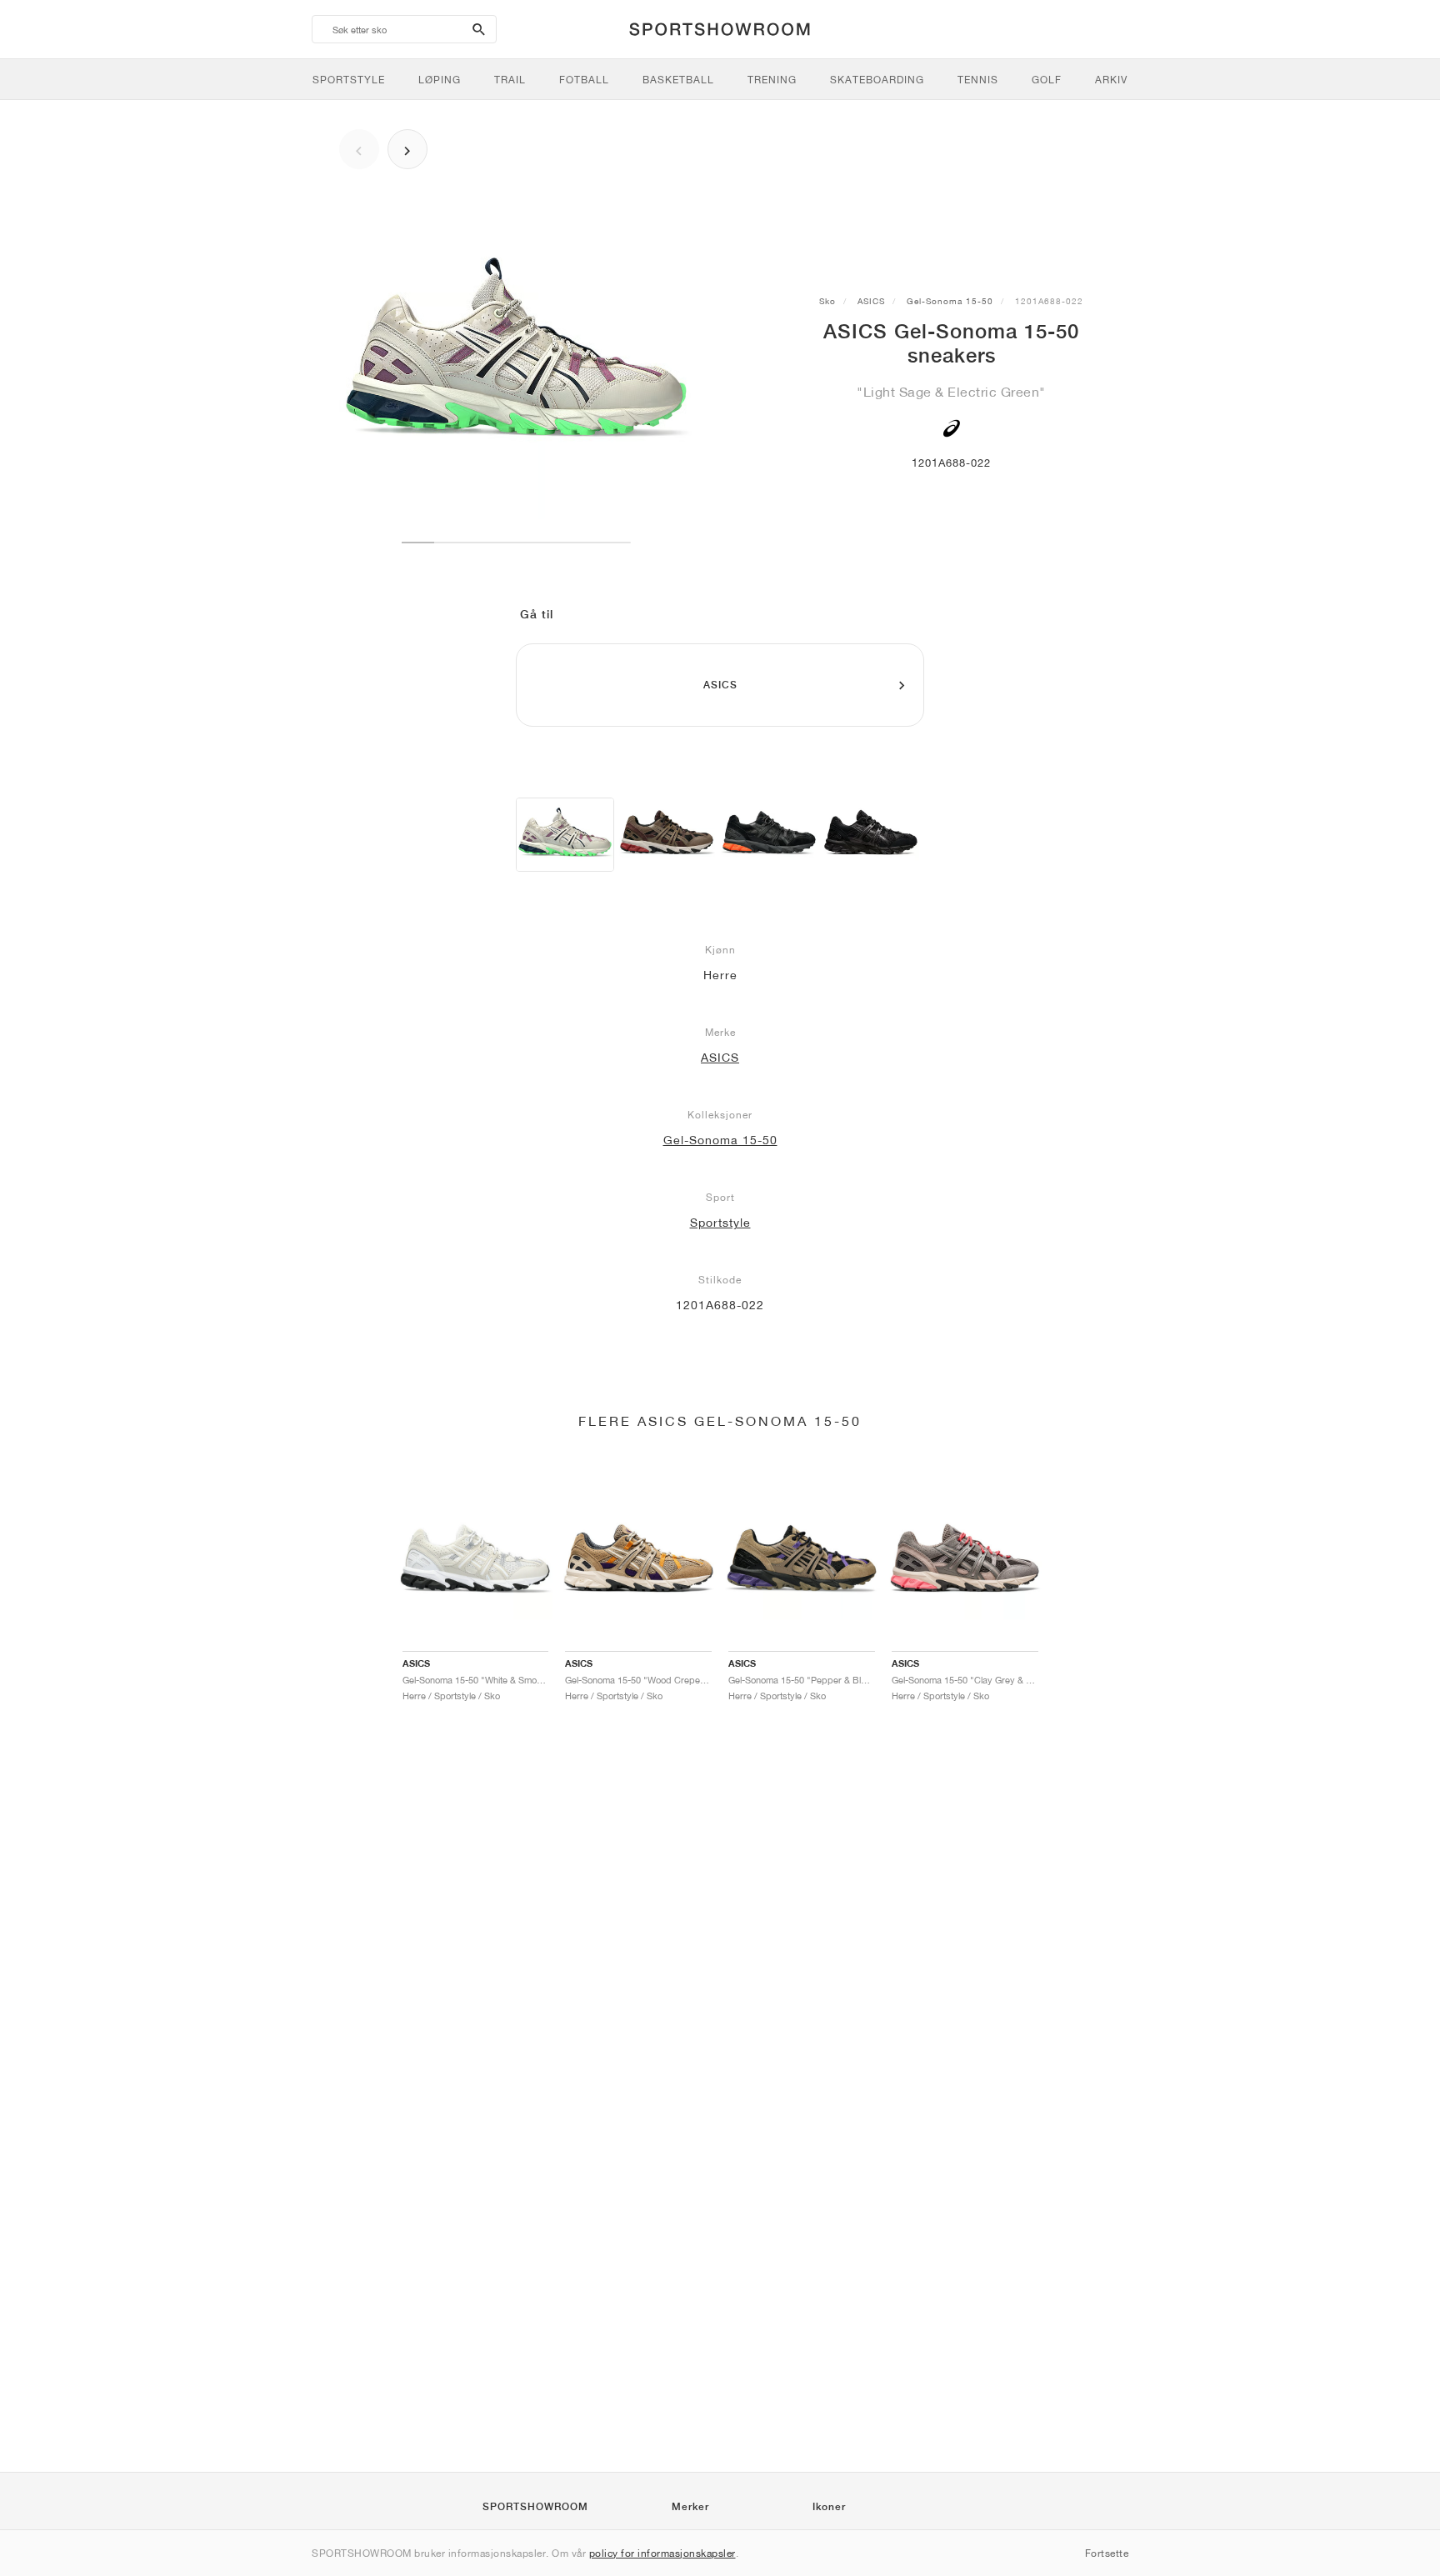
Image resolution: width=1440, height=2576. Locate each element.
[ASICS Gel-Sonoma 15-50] (565, 835)
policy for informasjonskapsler (662, 2553)
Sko (827, 301)
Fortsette (1107, 2553)
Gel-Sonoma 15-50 (950, 301)
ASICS (871, 301)
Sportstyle (720, 1223)
